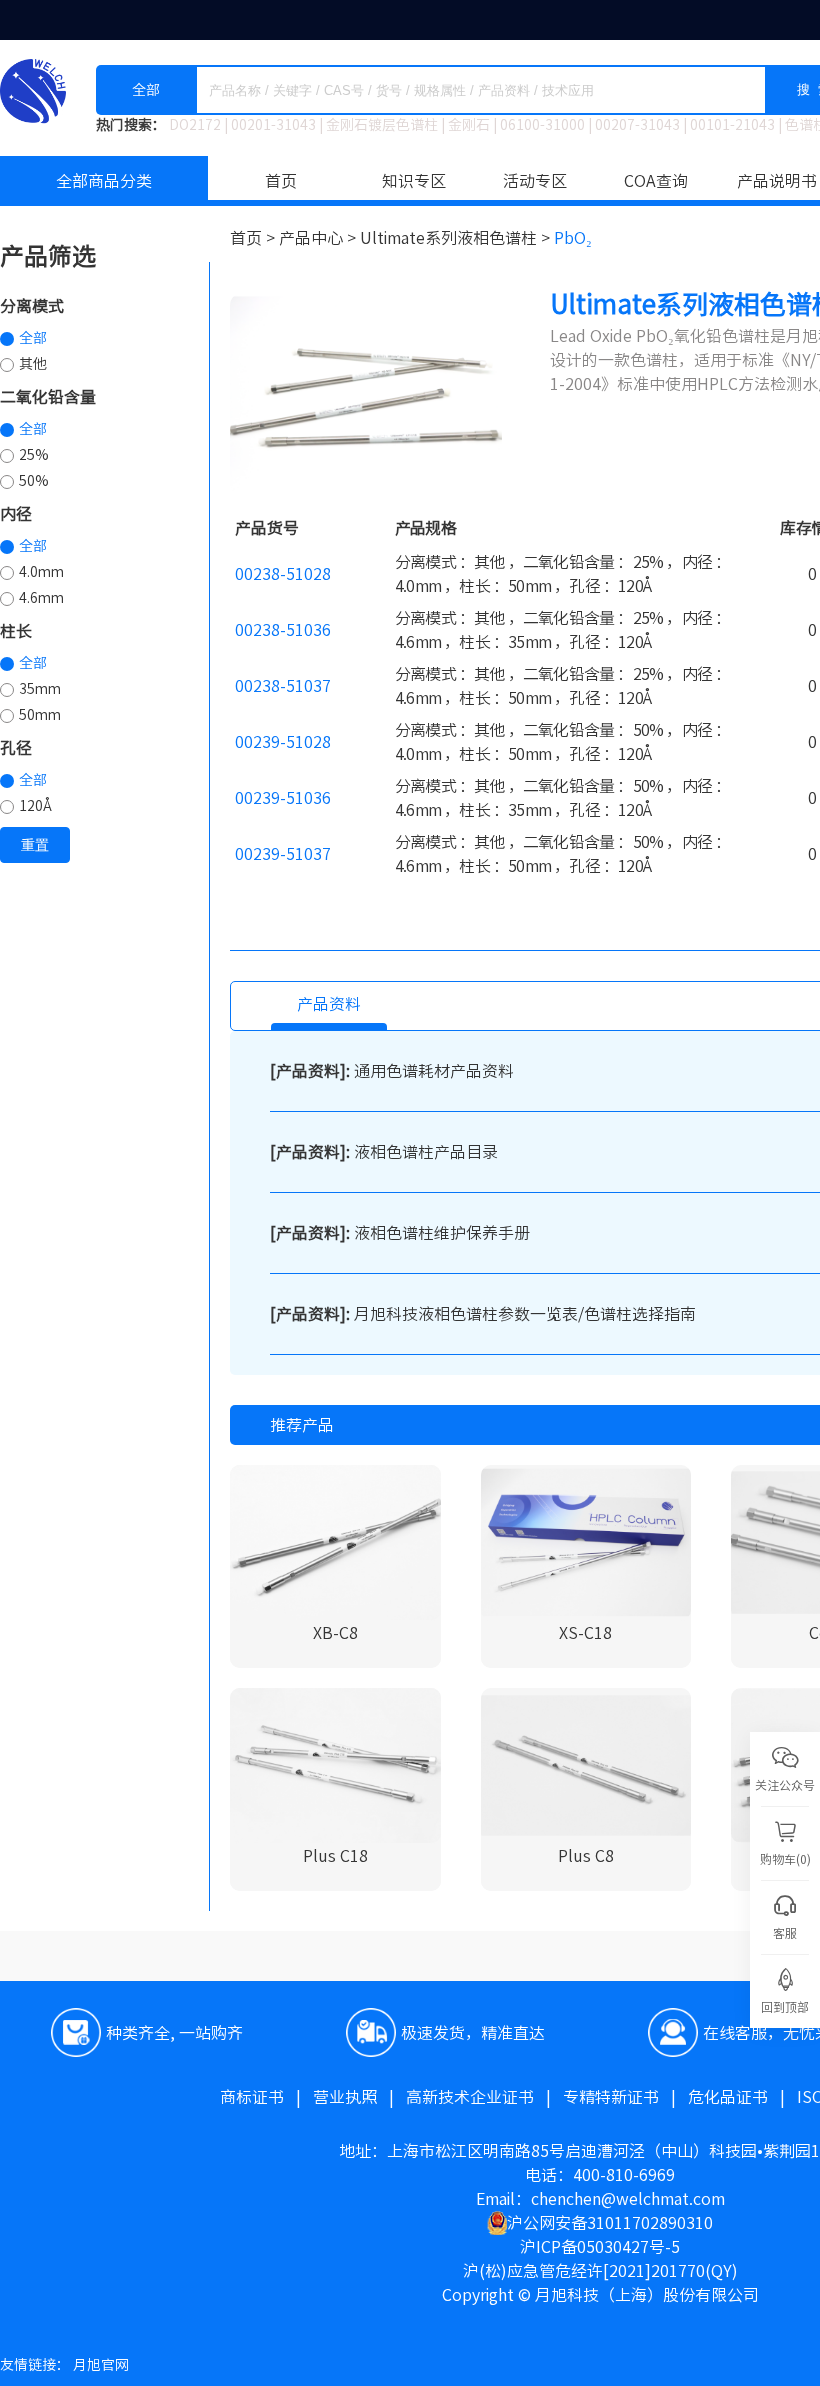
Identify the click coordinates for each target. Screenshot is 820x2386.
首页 (281, 181)
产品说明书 (777, 181)
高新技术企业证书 (484, 2097)
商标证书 (266, 2097)
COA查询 (656, 181)
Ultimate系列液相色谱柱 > (457, 238)
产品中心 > (319, 238)
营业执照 (359, 2097)
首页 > (254, 238)
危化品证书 (742, 2097)
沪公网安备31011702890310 (610, 2223)
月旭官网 (101, 2365)
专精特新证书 (625, 2097)
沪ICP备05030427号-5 (600, 2247)
